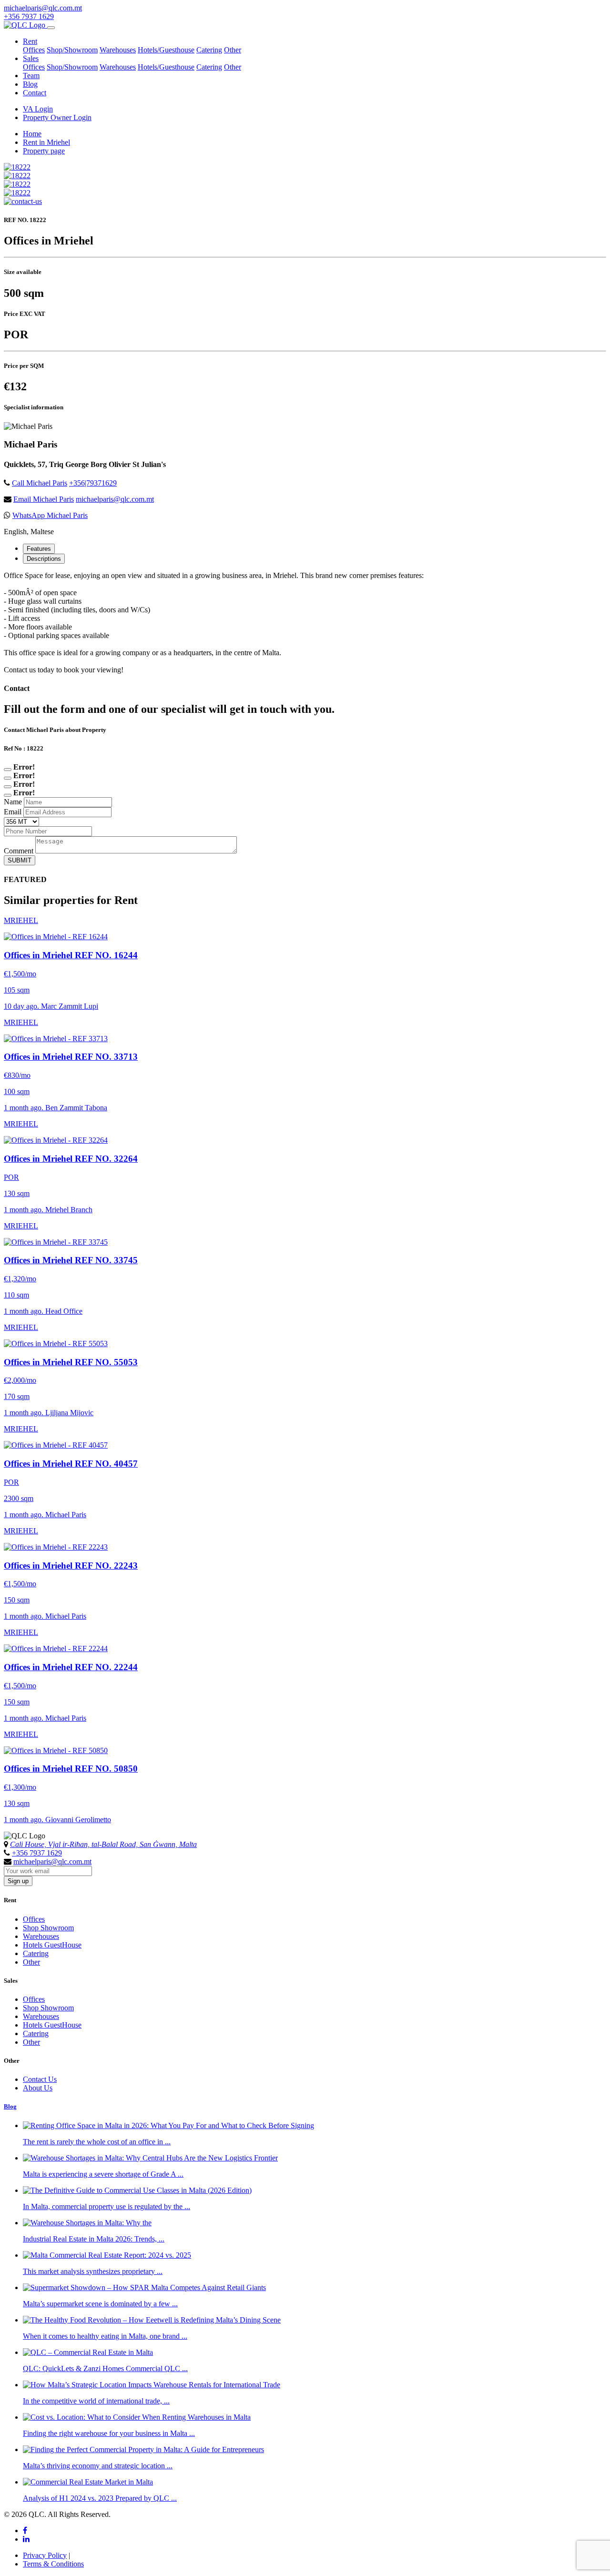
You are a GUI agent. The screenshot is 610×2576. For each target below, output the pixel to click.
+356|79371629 (93, 483)
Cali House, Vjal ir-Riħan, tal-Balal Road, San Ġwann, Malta (103, 1844)
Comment (19, 851)
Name (13, 802)
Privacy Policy (45, 2555)
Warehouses (118, 50)
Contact (35, 93)
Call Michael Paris (40, 483)
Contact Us (40, 2079)
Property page (44, 151)
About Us (38, 2088)
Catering (209, 50)
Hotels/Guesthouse (166, 50)
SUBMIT (20, 860)
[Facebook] (25, 2530)
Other (233, 50)
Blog (30, 84)
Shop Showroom (48, 1928)
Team (31, 76)
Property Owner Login (57, 117)
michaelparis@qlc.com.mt (43, 8)
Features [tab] (39, 549)
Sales (31, 58)
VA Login (38, 109)
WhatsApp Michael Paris (50, 515)
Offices (34, 50)
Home (32, 134)
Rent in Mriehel (46, 142)
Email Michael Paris (44, 499)
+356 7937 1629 (29, 16)
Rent (30, 41)
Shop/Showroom (72, 50)
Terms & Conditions (53, 2564)
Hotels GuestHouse (52, 1945)
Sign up (18, 1881)
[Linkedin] (26, 2539)
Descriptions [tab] (44, 559)
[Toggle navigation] (51, 28)
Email (13, 812)
